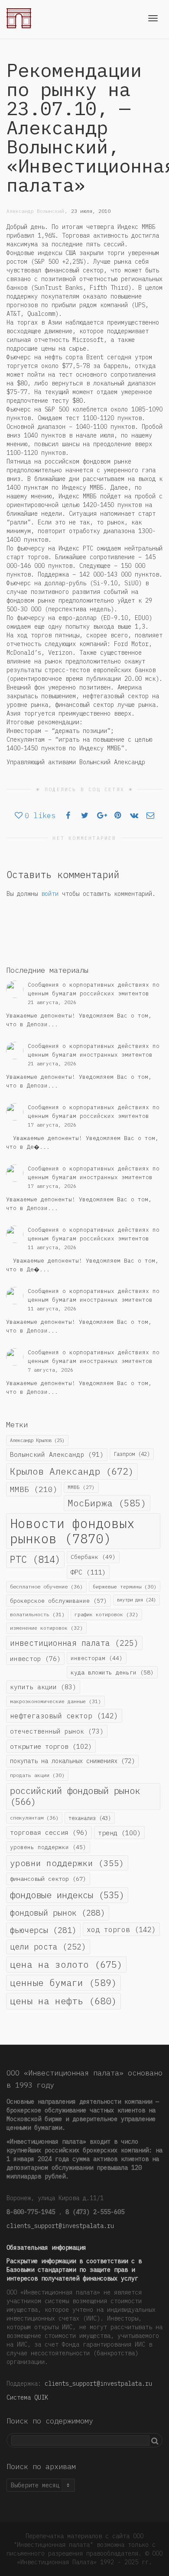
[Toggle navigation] (153, 18)
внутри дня (136, 1600)
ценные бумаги (63, 1983)
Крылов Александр (72, 1471)
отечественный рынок (57, 1731)
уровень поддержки (48, 1847)
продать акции (37, 1775)
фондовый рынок (58, 1913)
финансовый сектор (48, 1879)
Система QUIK (27, 2397)
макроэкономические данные (55, 1701)
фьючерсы (43, 1930)
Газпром (132, 1454)
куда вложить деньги (112, 1672)
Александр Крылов (37, 1440)
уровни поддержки (67, 1863)
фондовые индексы (67, 1895)
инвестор (35, 1659)
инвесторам (97, 1658)
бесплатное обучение (46, 1586)
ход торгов (121, 1929)
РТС (35, 1559)
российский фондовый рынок (75, 1796)
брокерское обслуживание (58, 1601)
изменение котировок (46, 1628)
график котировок (106, 1614)
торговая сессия (49, 1832)
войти (50, 894)
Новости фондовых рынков (72, 1531)
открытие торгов (51, 1746)
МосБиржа (107, 1503)
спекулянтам (34, 1818)
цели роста (48, 1946)
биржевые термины (125, 1586)
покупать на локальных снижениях (72, 1761)
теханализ (90, 1818)
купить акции (43, 1687)
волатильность (37, 1614)
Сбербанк (93, 1557)
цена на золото (66, 1964)
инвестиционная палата (74, 1643)
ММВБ (34, 1489)
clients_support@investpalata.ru (60, 2226)
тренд (119, 1833)
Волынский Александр (57, 1454)
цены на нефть (63, 2001)
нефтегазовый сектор (64, 1716)
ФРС (88, 1572)
